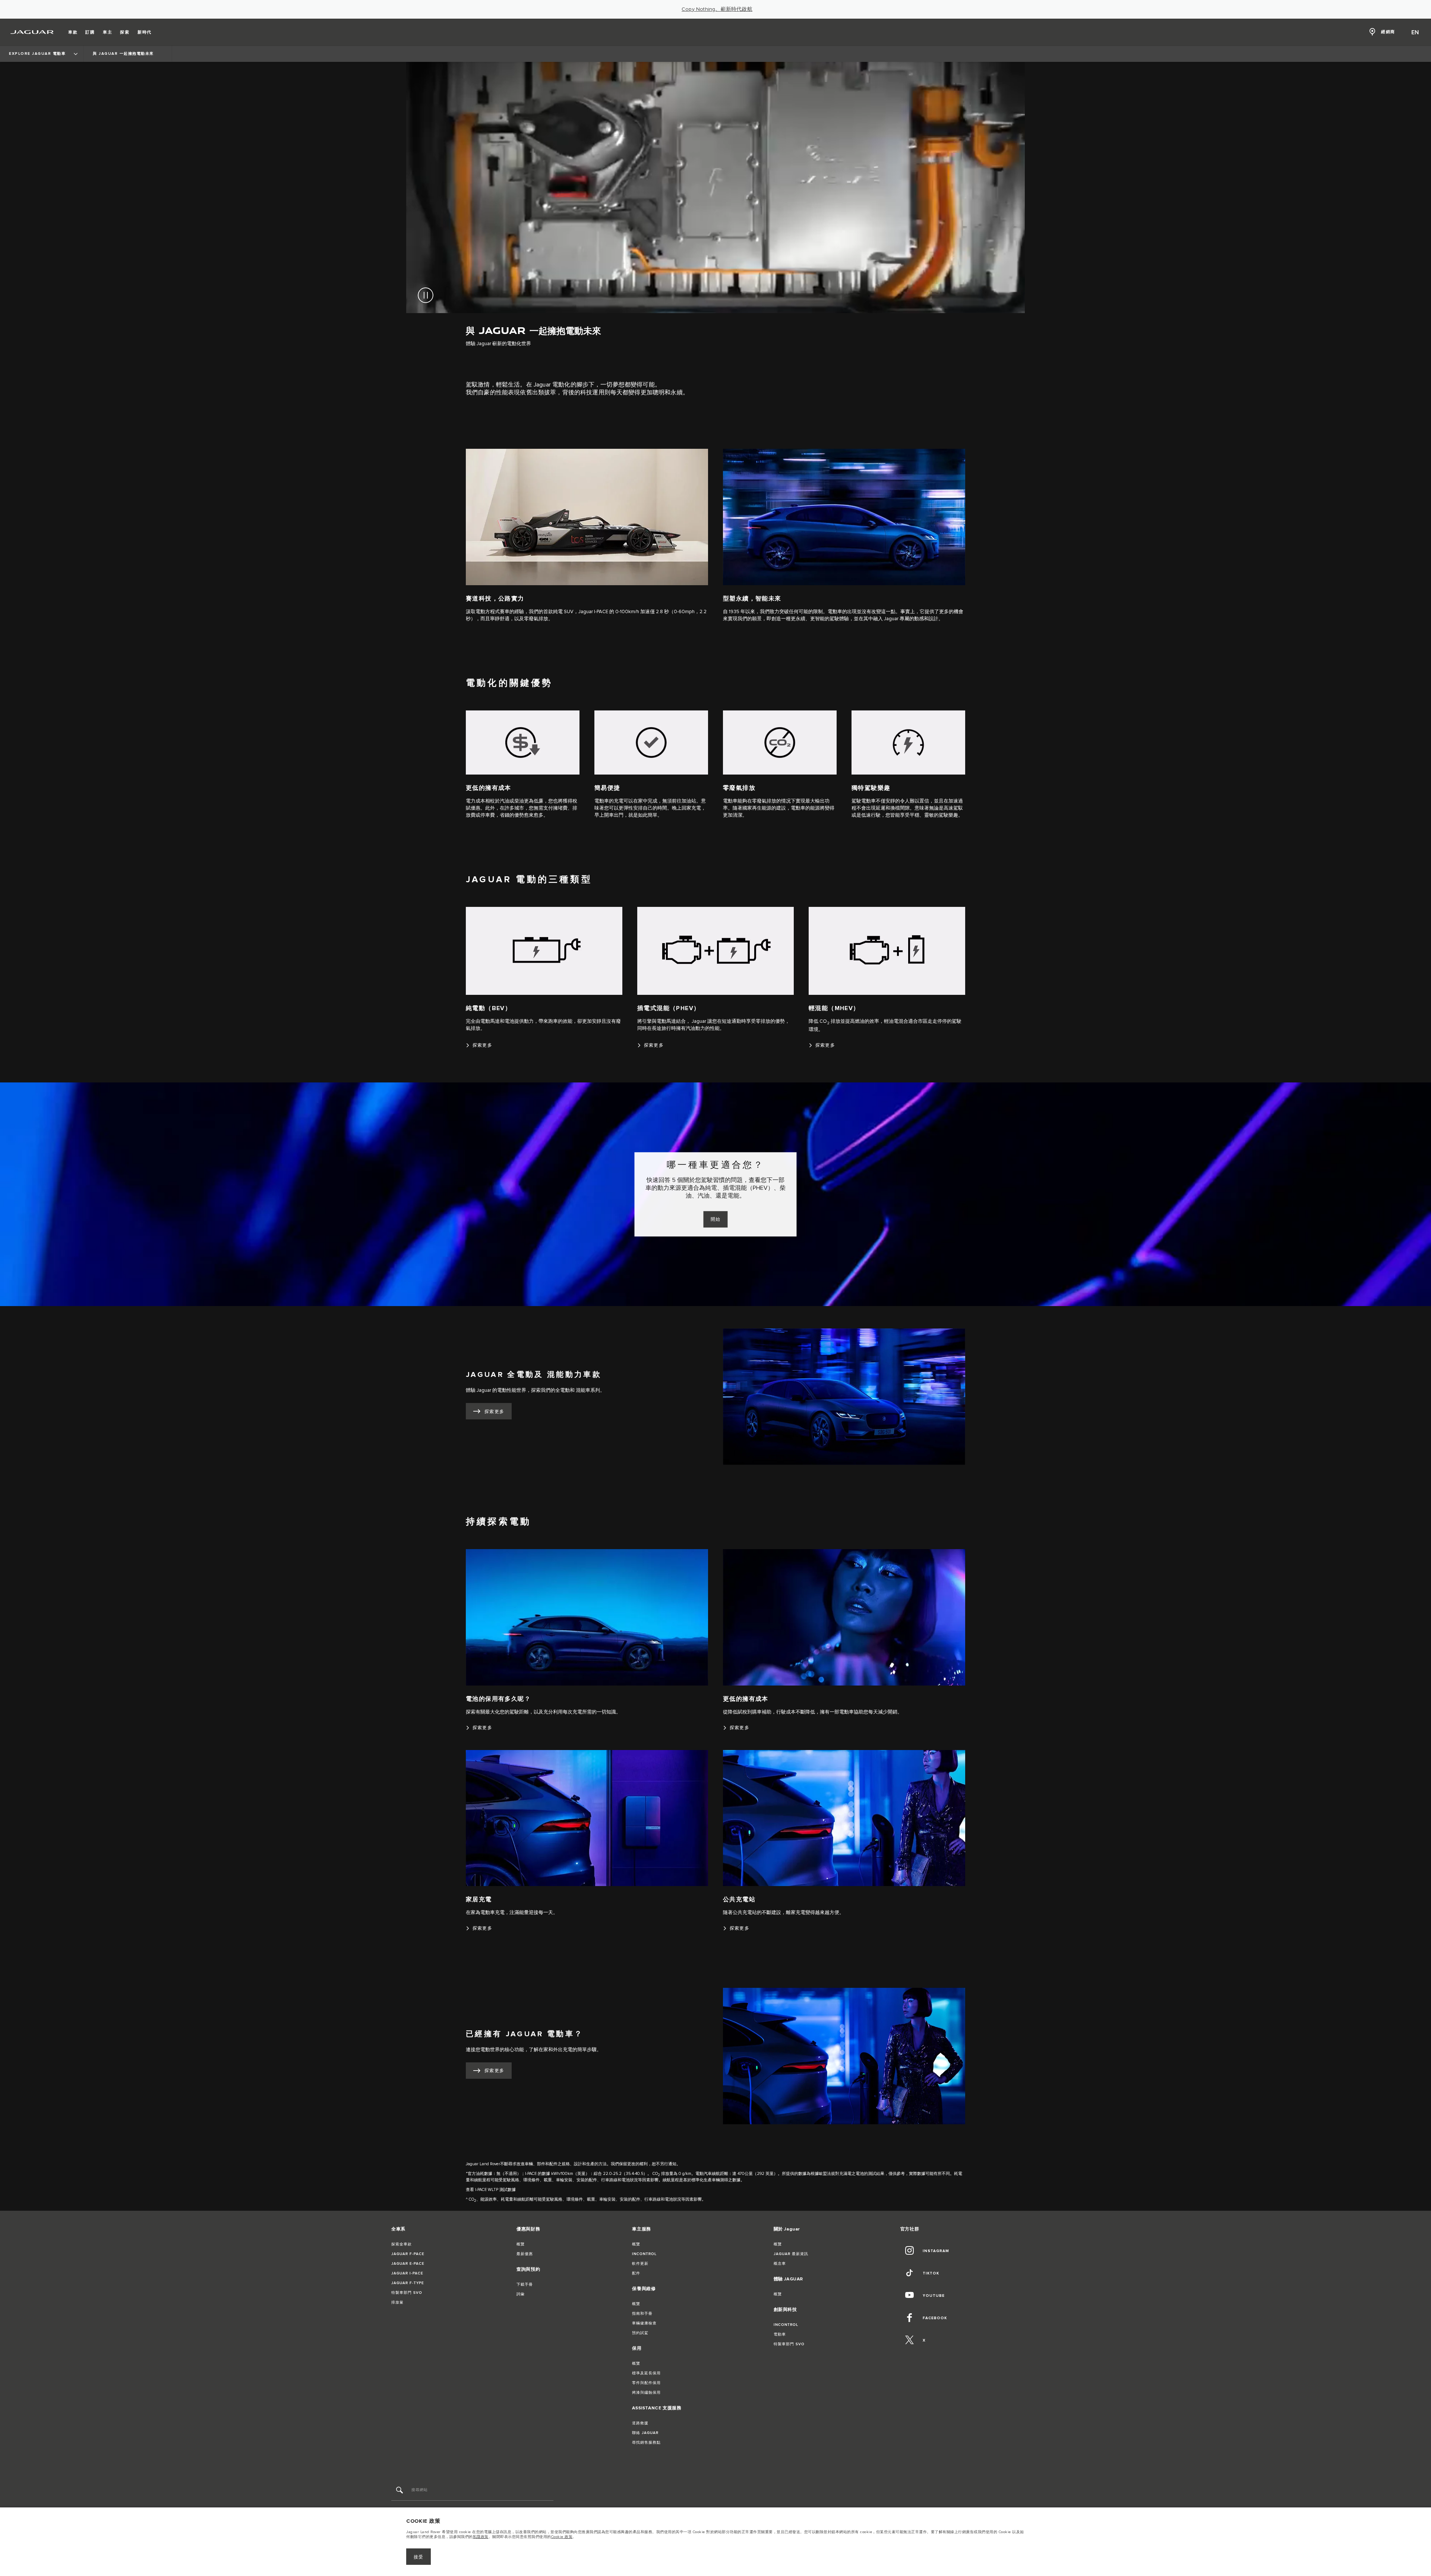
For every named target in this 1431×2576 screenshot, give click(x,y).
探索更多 (495, 1412)
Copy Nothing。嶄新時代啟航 (717, 9)
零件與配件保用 (646, 2383)
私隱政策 (481, 2537)
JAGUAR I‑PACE (407, 2273)
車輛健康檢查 (644, 2323)
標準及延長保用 (646, 2373)
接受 (419, 2557)
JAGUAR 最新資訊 (791, 2254)
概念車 (780, 2264)
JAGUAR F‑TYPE (408, 2283)
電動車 (780, 2334)
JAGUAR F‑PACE (408, 2254)
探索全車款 (402, 2244)
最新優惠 (525, 2254)
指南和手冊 (642, 2314)
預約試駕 (640, 2333)
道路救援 (640, 2423)
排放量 (397, 2302)
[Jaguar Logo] (32, 32)
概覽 (521, 2244)
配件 (636, 2273)
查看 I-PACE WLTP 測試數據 (491, 2190)
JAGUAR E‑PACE (408, 2264)
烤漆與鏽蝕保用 (646, 2393)
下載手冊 (525, 2285)
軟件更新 (640, 2264)
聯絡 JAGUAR (645, 2433)
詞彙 (521, 2294)
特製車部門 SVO (407, 2293)
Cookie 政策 (562, 2537)
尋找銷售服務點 (646, 2443)
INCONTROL (644, 2254)
